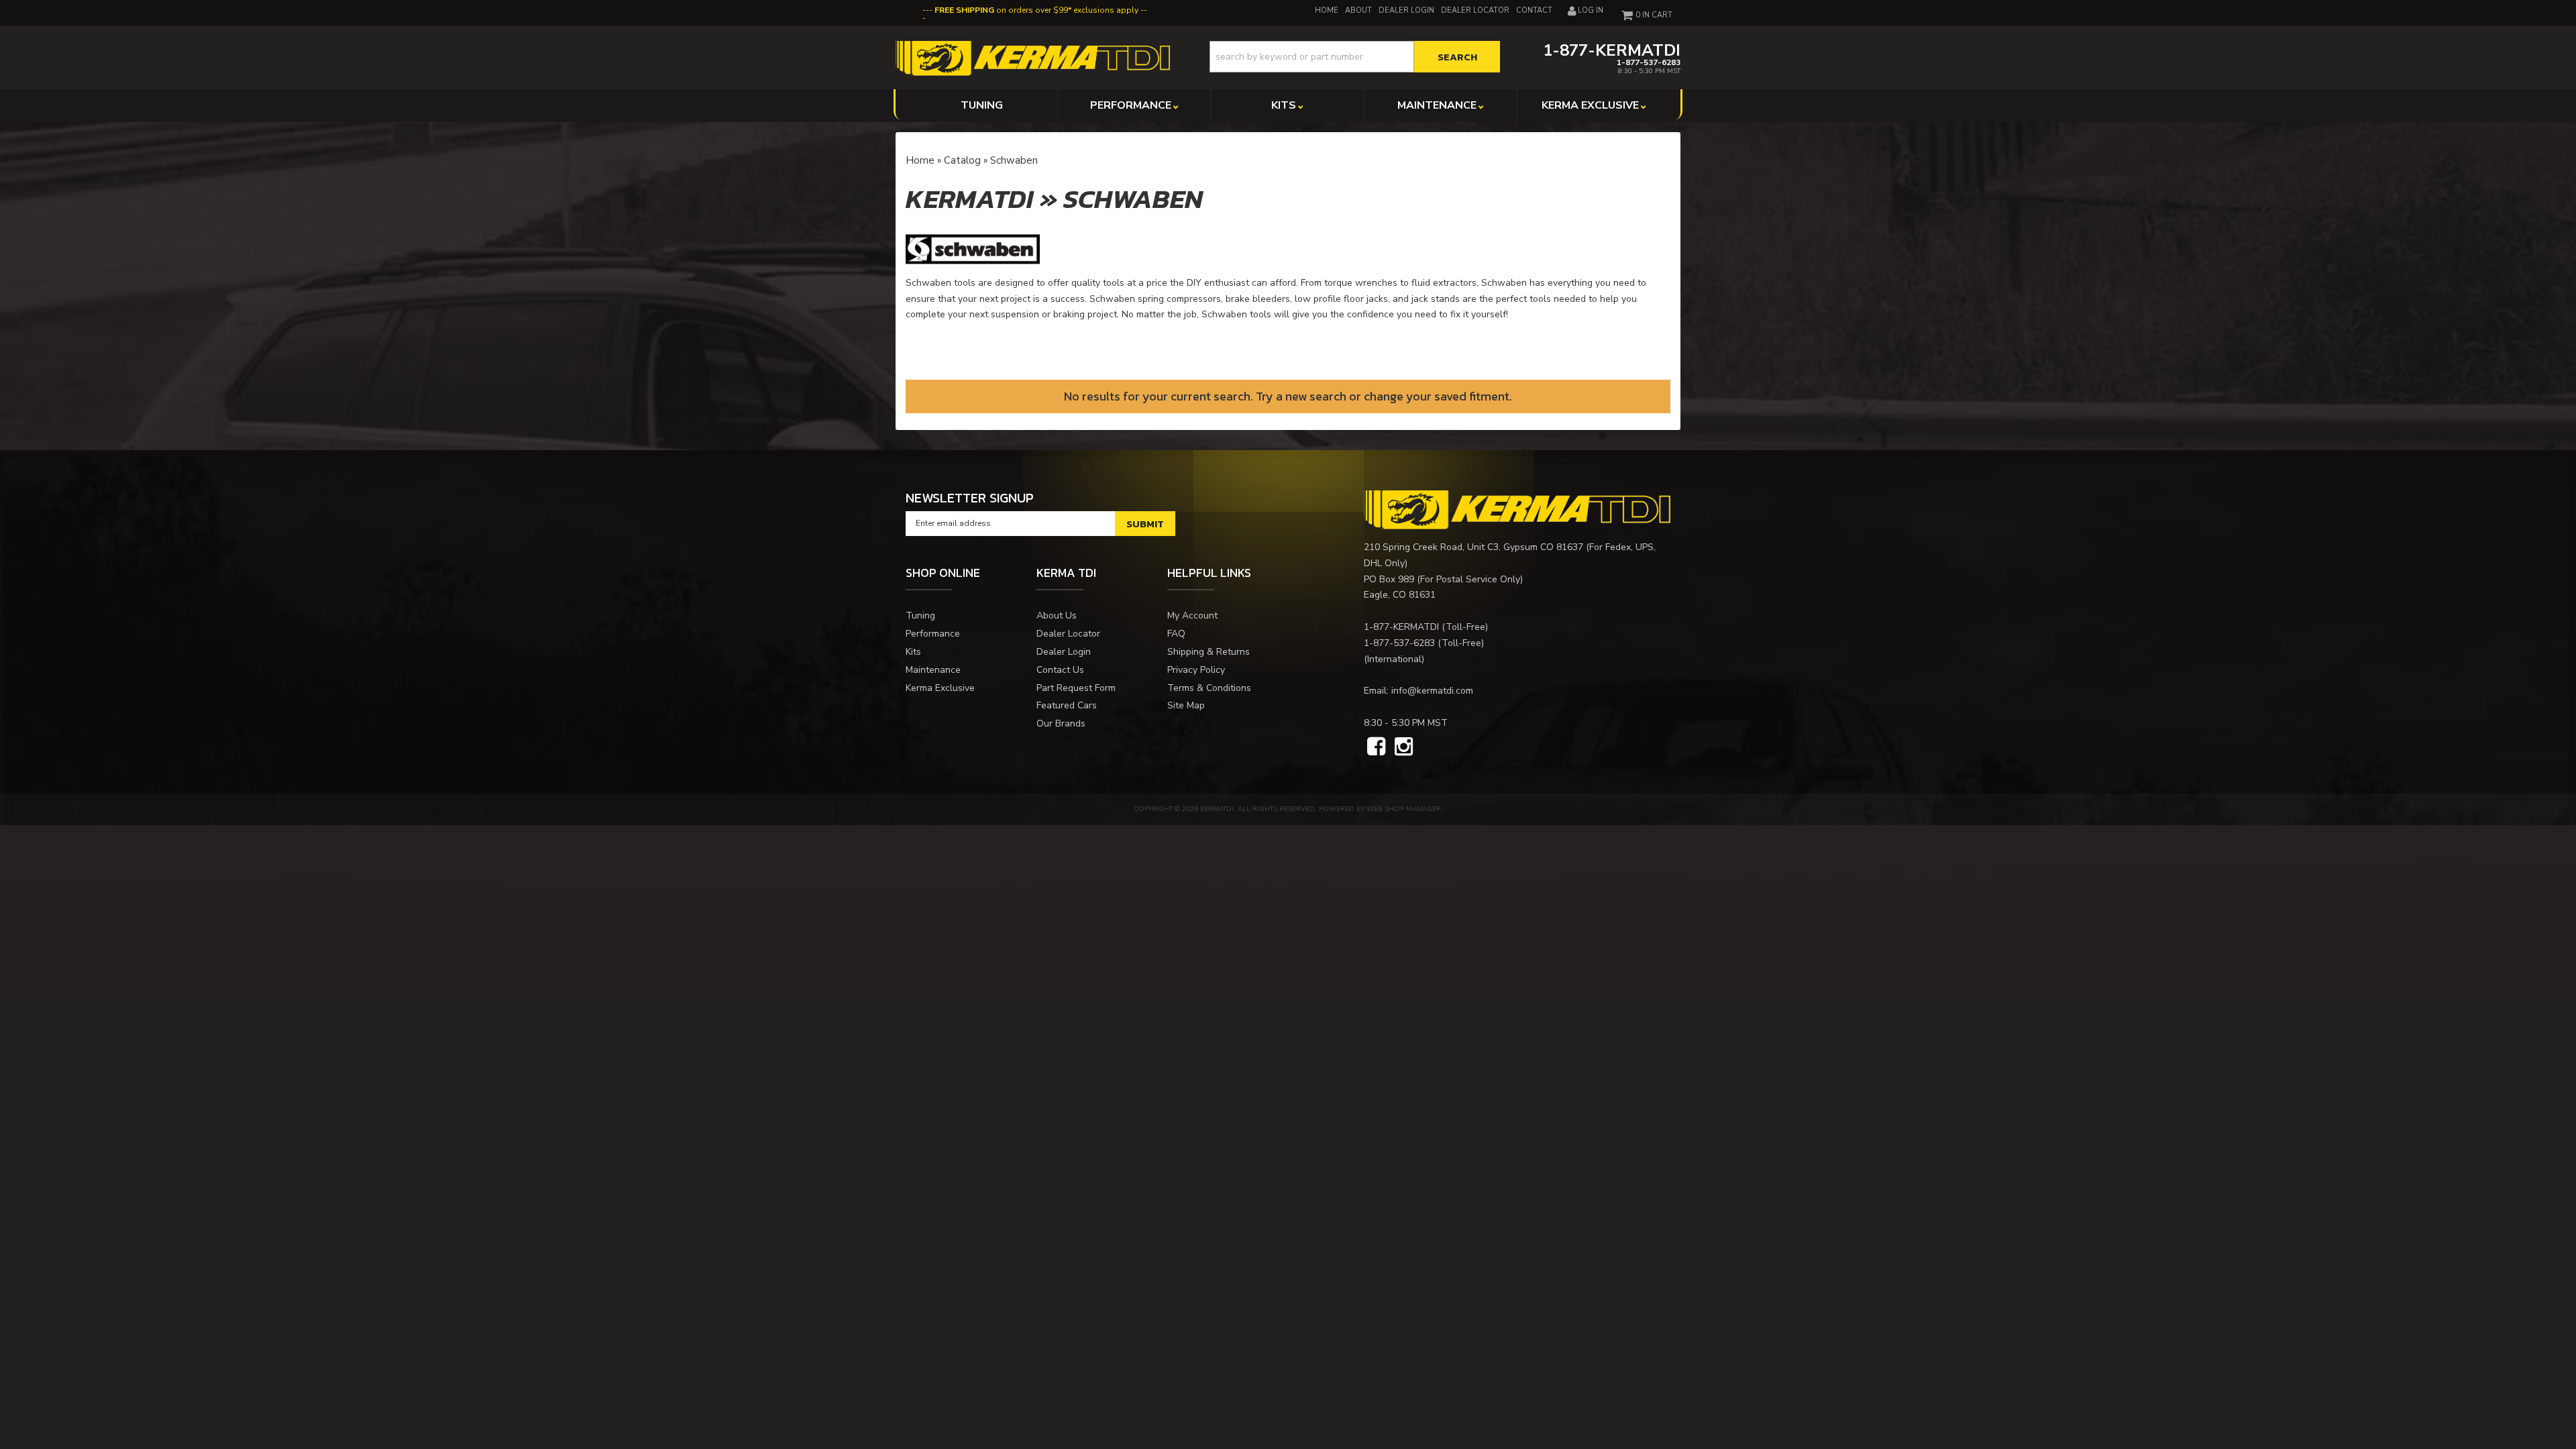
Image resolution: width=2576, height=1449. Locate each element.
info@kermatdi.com (1432, 691)
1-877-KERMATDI (1401, 627)
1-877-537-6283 (1399, 643)
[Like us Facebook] (1376, 747)
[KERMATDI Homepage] (1033, 57)
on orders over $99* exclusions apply (1036, 10)
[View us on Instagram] (1404, 747)
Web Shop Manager (1404, 809)
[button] (1355, 57)
